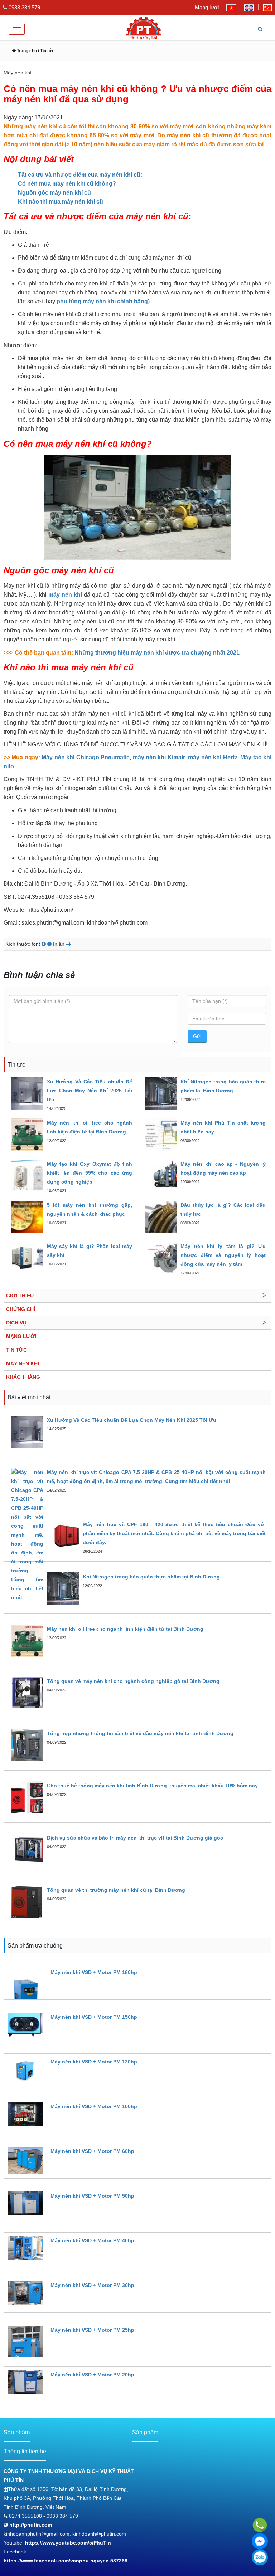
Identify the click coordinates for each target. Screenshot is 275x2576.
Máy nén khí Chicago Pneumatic (86, 757)
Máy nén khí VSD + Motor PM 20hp (92, 2375)
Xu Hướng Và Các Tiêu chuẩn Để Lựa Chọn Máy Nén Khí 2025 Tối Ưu (90, 1091)
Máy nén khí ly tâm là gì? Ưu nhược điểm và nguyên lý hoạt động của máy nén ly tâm (223, 1255)
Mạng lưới (207, 7)
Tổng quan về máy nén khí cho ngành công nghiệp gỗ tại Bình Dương (133, 1681)
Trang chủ (26, 51)
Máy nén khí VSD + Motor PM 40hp (92, 2240)
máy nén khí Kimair (159, 757)
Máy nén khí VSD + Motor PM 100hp (94, 2106)
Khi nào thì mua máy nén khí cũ (61, 202)
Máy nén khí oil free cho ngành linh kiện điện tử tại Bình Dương (125, 1629)
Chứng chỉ (21, 1309)
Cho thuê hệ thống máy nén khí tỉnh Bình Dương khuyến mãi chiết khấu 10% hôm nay (152, 1786)
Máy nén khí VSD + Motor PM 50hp (92, 2196)
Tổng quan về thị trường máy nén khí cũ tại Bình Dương (116, 1890)
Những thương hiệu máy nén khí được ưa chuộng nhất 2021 (157, 653)
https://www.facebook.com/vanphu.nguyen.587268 (66, 2561)
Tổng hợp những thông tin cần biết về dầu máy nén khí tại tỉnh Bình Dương (140, 1733)
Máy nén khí (23, 1363)
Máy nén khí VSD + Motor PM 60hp (92, 2151)
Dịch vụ (16, 1323)
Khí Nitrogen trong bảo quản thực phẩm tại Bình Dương (151, 1577)
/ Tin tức (46, 51)
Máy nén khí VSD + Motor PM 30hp (92, 2285)
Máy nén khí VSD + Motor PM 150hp (94, 2017)
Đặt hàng (60, 1985)
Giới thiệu (20, 1296)
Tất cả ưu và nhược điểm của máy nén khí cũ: (80, 175)
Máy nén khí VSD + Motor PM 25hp (92, 2330)
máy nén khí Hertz (213, 757)
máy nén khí (65, 595)
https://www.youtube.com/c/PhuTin (68, 2543)
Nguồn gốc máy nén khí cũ (55, 193)
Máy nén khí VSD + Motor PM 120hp (94, 2062)
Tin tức (16, 1350)
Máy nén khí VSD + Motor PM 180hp (94, 1972)
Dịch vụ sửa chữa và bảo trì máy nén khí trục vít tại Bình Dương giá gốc (135, 1838)
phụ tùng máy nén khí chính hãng (102, 301)
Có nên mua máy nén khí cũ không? (67, 184)
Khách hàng (23, 1377)
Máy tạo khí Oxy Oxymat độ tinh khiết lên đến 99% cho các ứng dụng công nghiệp (90, 1173)
